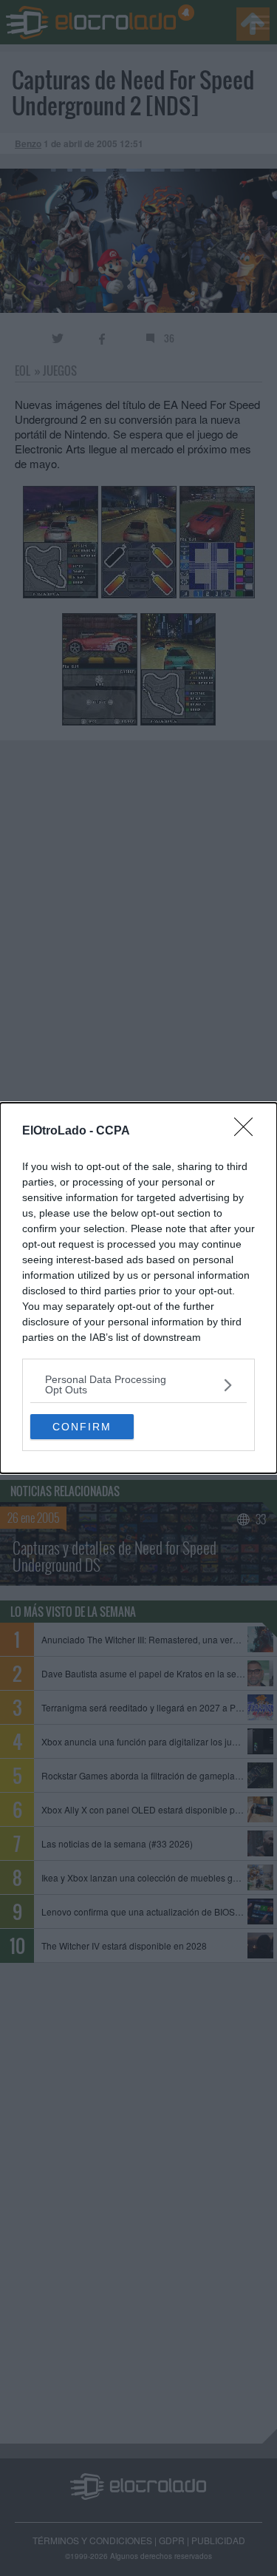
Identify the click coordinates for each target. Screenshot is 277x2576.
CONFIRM (82, 1427)
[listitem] (138, 1385)
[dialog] (138, 1288)
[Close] (248, 1132)
